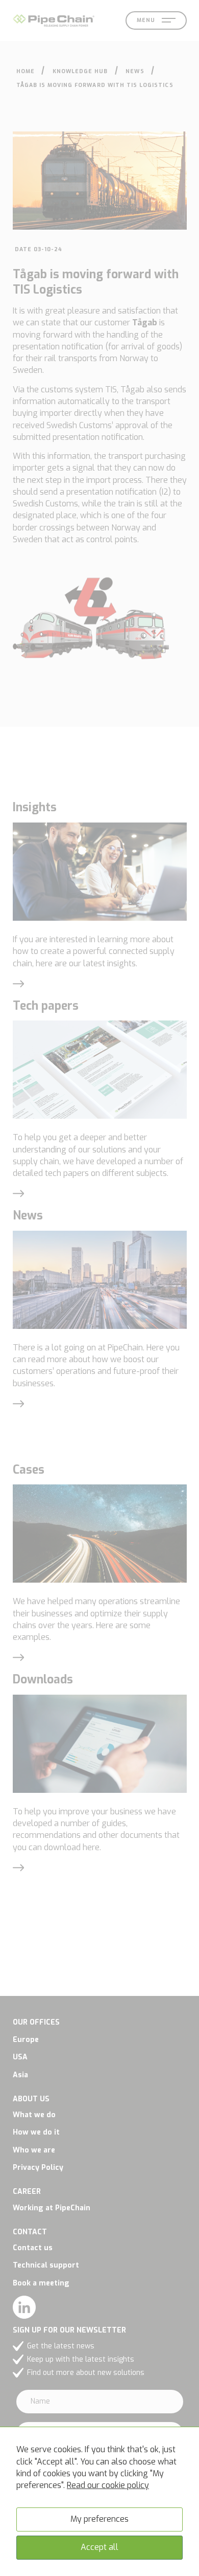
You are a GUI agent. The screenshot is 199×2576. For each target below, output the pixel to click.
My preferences (99, 2519)
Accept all (99, 2547)
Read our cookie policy (108, 2485)
